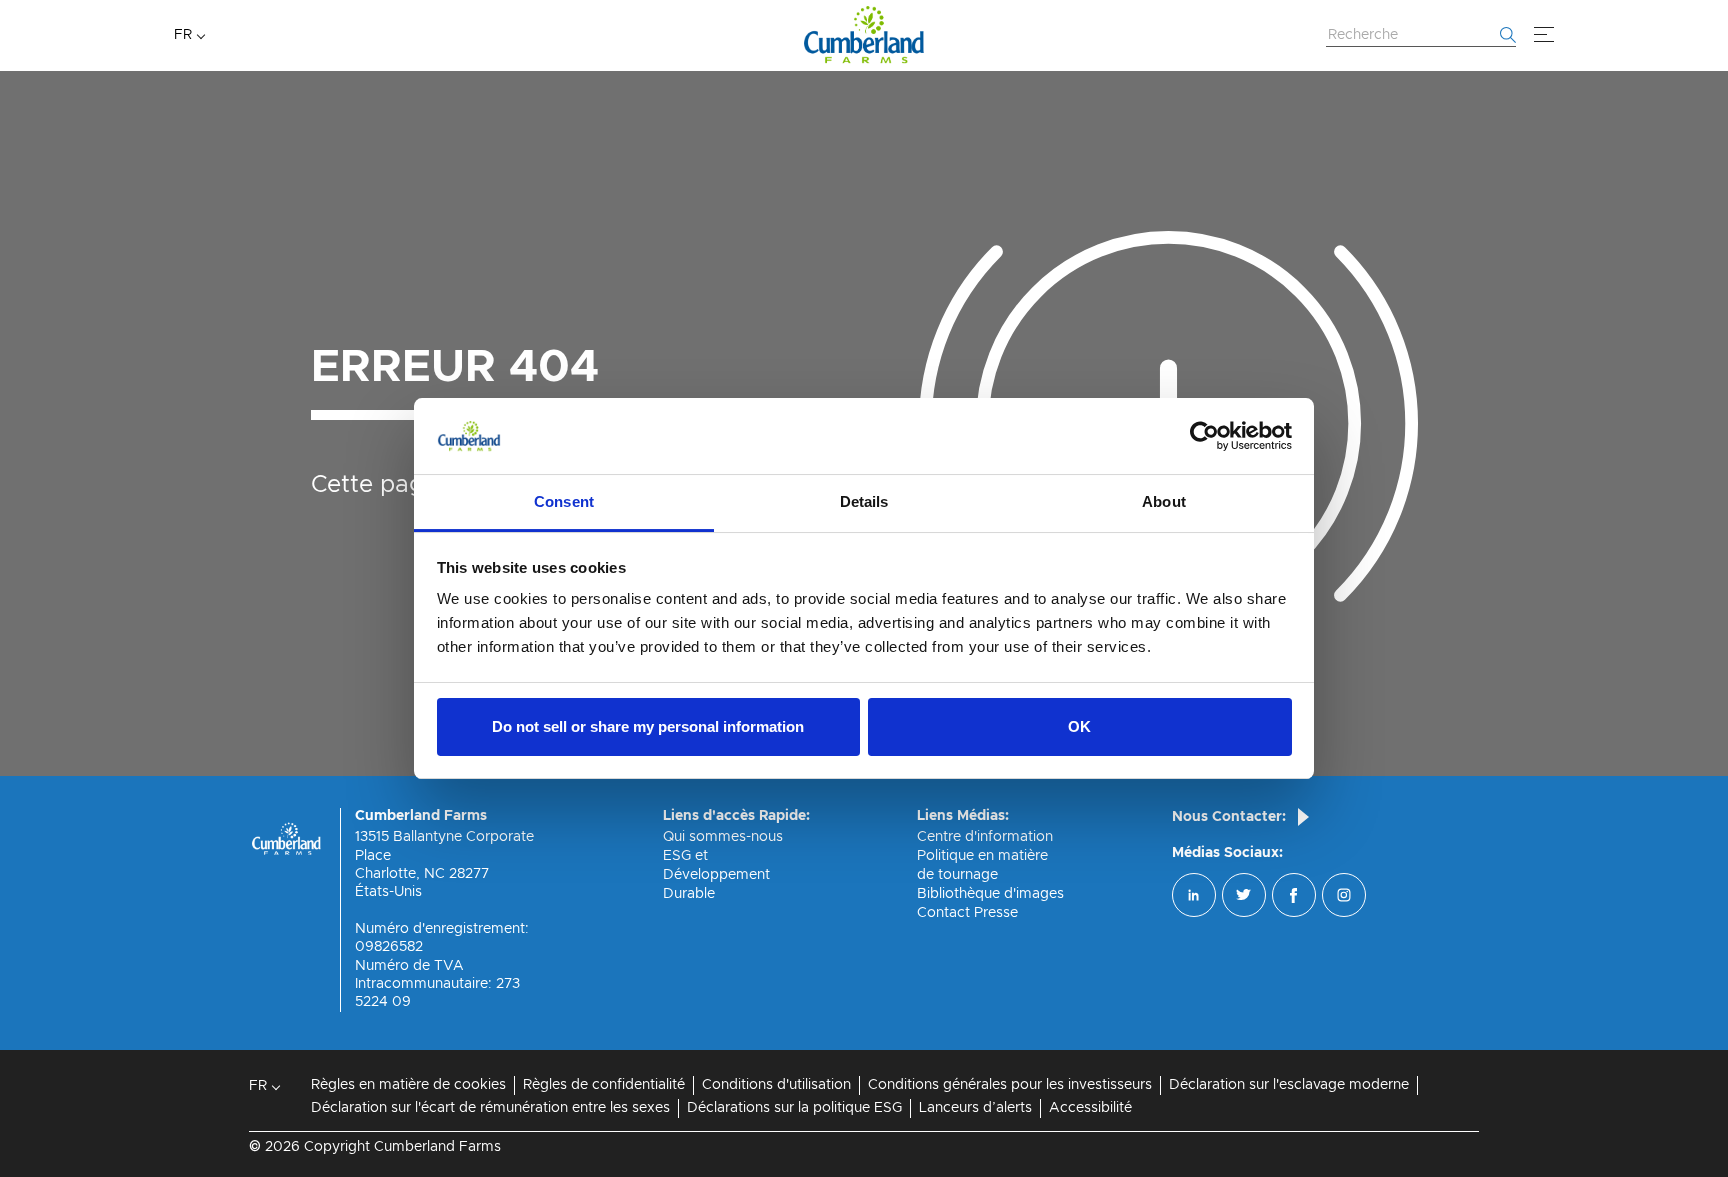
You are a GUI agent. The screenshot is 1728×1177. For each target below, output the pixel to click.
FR (183, 35)
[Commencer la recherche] (1508, 35)
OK (1079, 726)
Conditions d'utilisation (776, 1085)
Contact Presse (967, 913)
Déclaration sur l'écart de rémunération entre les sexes (490, 1108)
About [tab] (1164, 501)
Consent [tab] (564, 501)
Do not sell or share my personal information (648, 726)
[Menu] (1544, 35)
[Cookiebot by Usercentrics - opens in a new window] (1204, 436)
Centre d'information (985, 837)
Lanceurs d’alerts (975, 1108)
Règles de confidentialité (604, 1085)
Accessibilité (1090, 1108)
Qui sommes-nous (723, 837)
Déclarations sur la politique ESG (794, 1108)
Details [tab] (864, 501)
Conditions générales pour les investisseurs (1010, 1085)
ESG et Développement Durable (716, 875)
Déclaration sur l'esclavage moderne (1289, 1085)
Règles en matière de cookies (408, 1085)
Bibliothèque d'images (990, 894)
